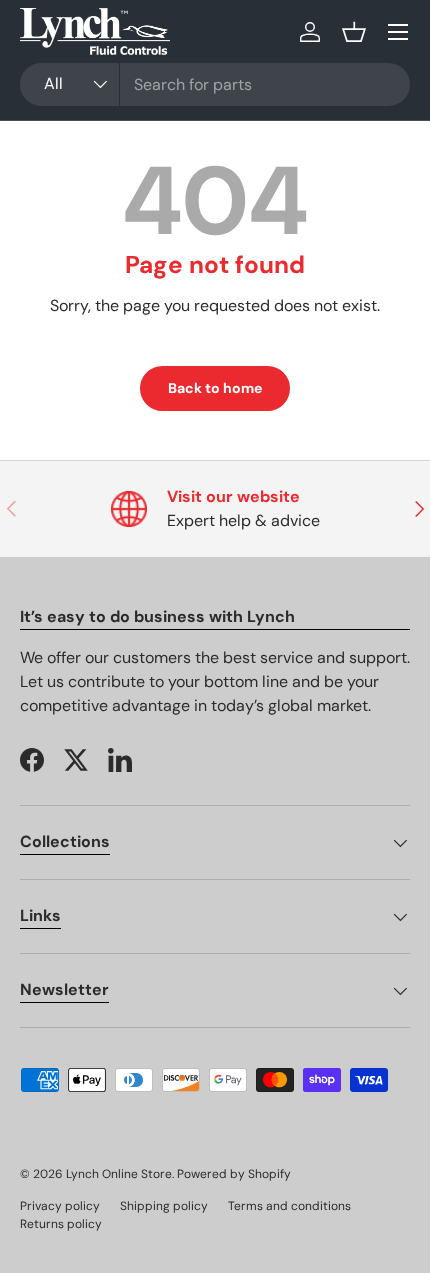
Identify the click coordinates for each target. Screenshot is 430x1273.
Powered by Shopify (234, 1174)
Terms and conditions (289, 1206)
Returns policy (61, 1224)
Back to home (215, 388)
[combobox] (215, 84)
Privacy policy (60, 1206)
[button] (354, 32)
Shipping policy (164, 1206)
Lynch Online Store (119, 1174)
